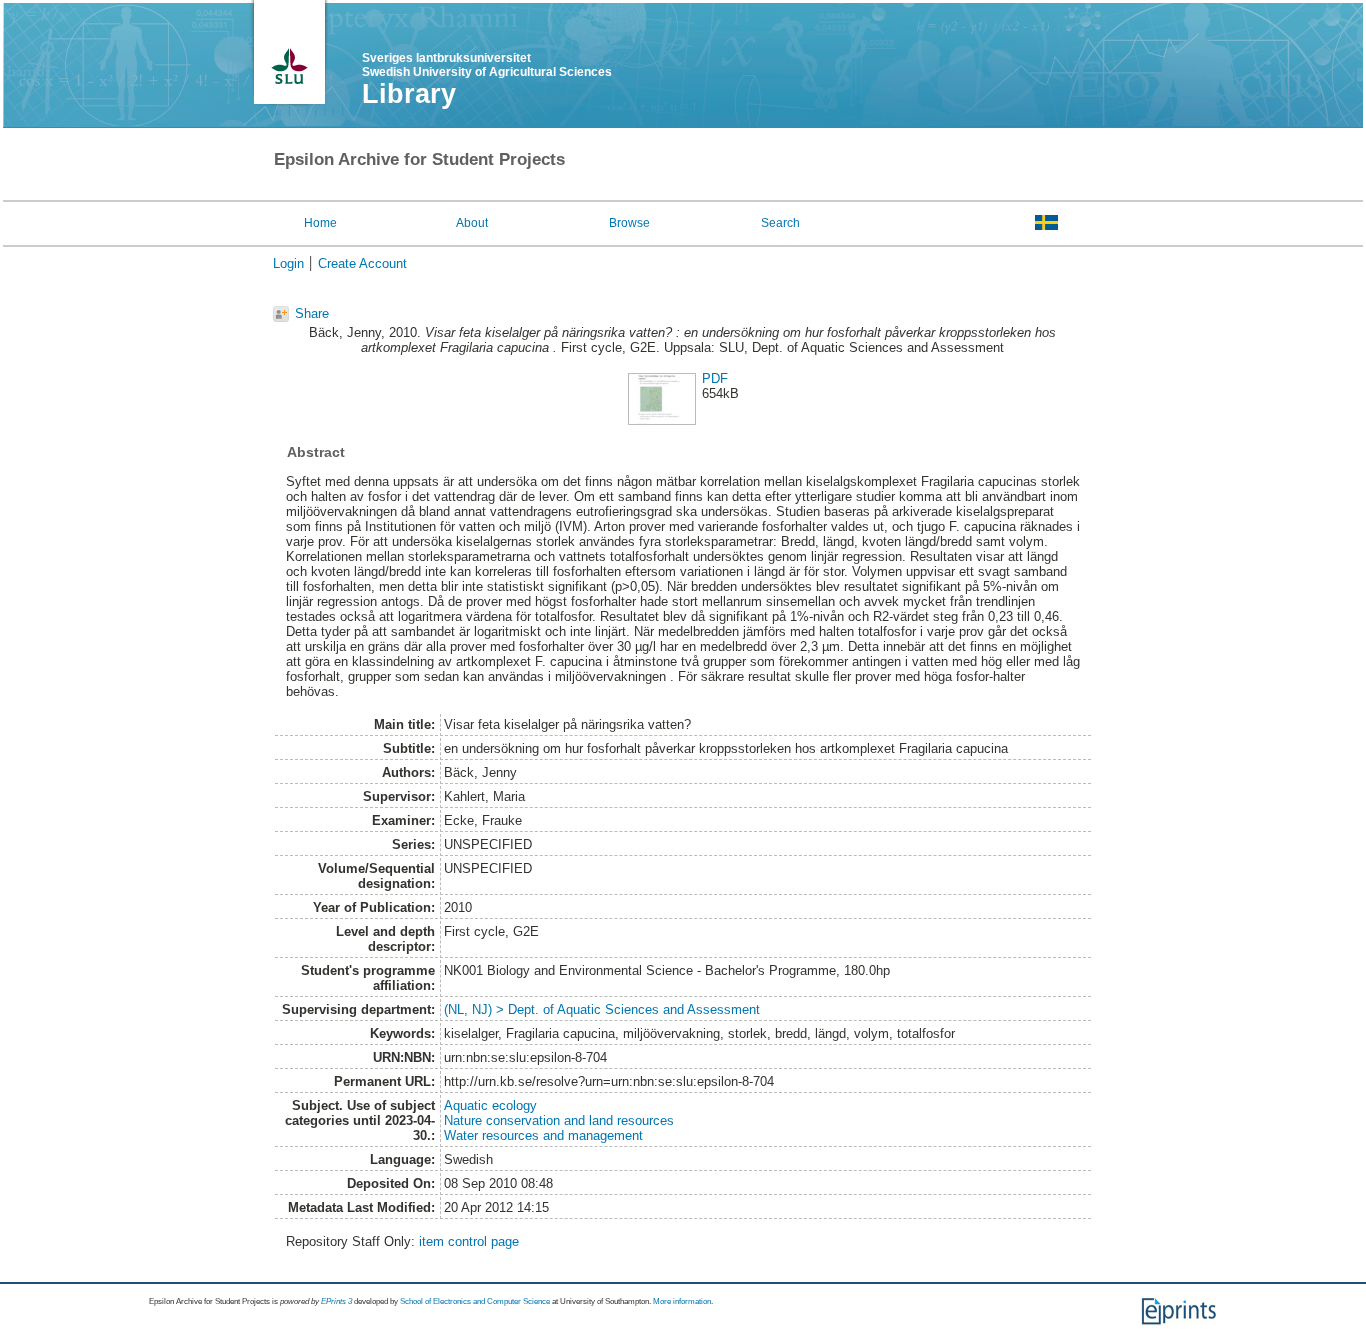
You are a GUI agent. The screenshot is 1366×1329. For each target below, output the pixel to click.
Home (320, 223)
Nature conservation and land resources (559, 1120)
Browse (629, 223)
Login (288, 263)
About (472, 223)
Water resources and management (543, 1135)
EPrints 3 (336, 1301)
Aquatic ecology (490, 1105)
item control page (469, 1241)
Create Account (362, 263)
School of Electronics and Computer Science (475, 1301)
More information (682, 1301)
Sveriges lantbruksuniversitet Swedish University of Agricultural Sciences (487, 65)
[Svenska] (1046, 222)
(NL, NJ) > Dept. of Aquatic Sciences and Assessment (602, 1009)
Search (780, 223)
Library (409, 94)
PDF (715, 378)
